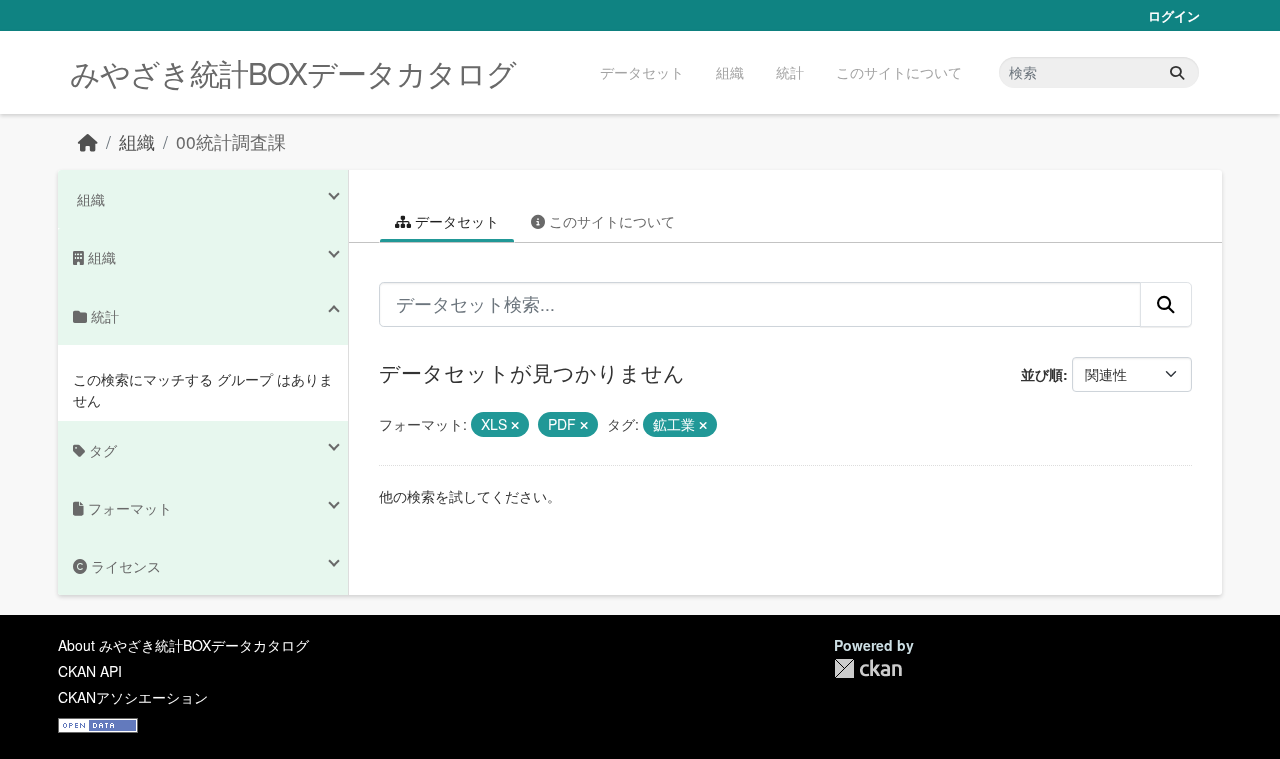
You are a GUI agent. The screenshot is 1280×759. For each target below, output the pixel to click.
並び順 (1042, 374)
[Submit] (1177, 72)
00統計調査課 (231, 141)
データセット (642, 72)
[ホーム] (88, 141)
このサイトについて (899, 72)
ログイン (1174, 15)
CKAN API (90, 671)
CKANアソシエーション (133, 697)
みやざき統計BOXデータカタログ (293, 72)
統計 (790, 72)
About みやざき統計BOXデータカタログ (183, 645)
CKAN (868, 668)
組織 (730, 72)
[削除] (515, 425)
